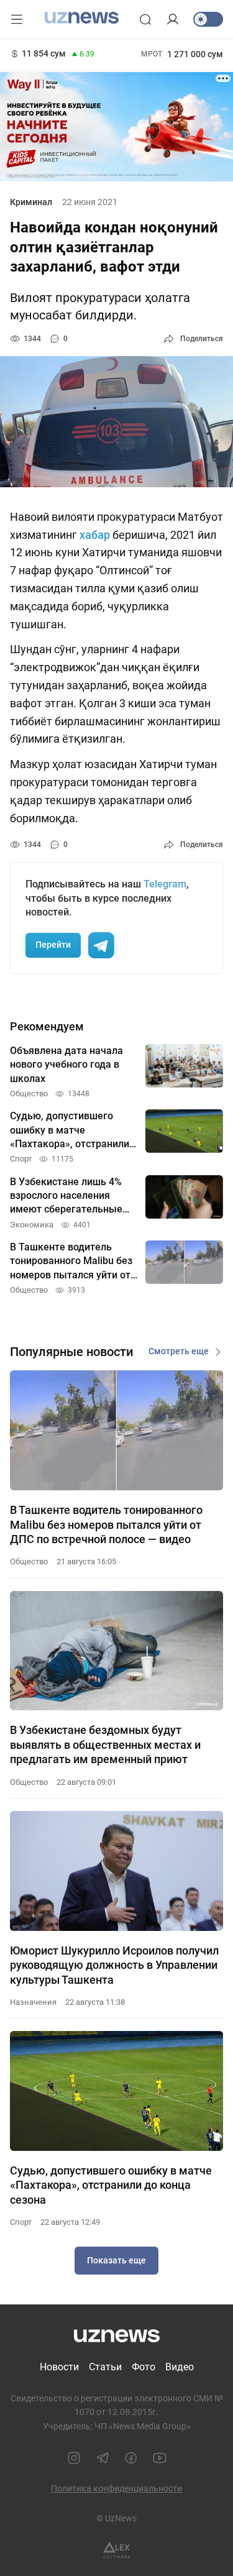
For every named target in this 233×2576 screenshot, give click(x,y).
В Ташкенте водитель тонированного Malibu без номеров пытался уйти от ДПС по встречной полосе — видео (106, 1524)
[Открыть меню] (17, 19)
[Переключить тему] (208, 19)
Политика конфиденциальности (116, 2488)
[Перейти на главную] (82, 18)
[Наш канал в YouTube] (160, 2458)
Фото (144, 2367)
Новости (59, 2367)
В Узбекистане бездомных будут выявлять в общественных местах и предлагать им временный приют (105, 1744)
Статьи (105, 2367)
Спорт (21, 2222)
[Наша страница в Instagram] (74, 2458)
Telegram (165, 884)
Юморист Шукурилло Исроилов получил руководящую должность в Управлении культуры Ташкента (114, 1965)
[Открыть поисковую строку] (145, 19)
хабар (95, 535)
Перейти (53, 945)
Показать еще (116, 2260)
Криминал (31, 202)
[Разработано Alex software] (116, 2550)
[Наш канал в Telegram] (103, 2458)
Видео (180, 2367)
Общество (29, 1561)
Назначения (33, 2002)
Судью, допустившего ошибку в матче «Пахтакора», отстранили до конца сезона (111, 2185)
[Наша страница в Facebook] (131, 2458)
